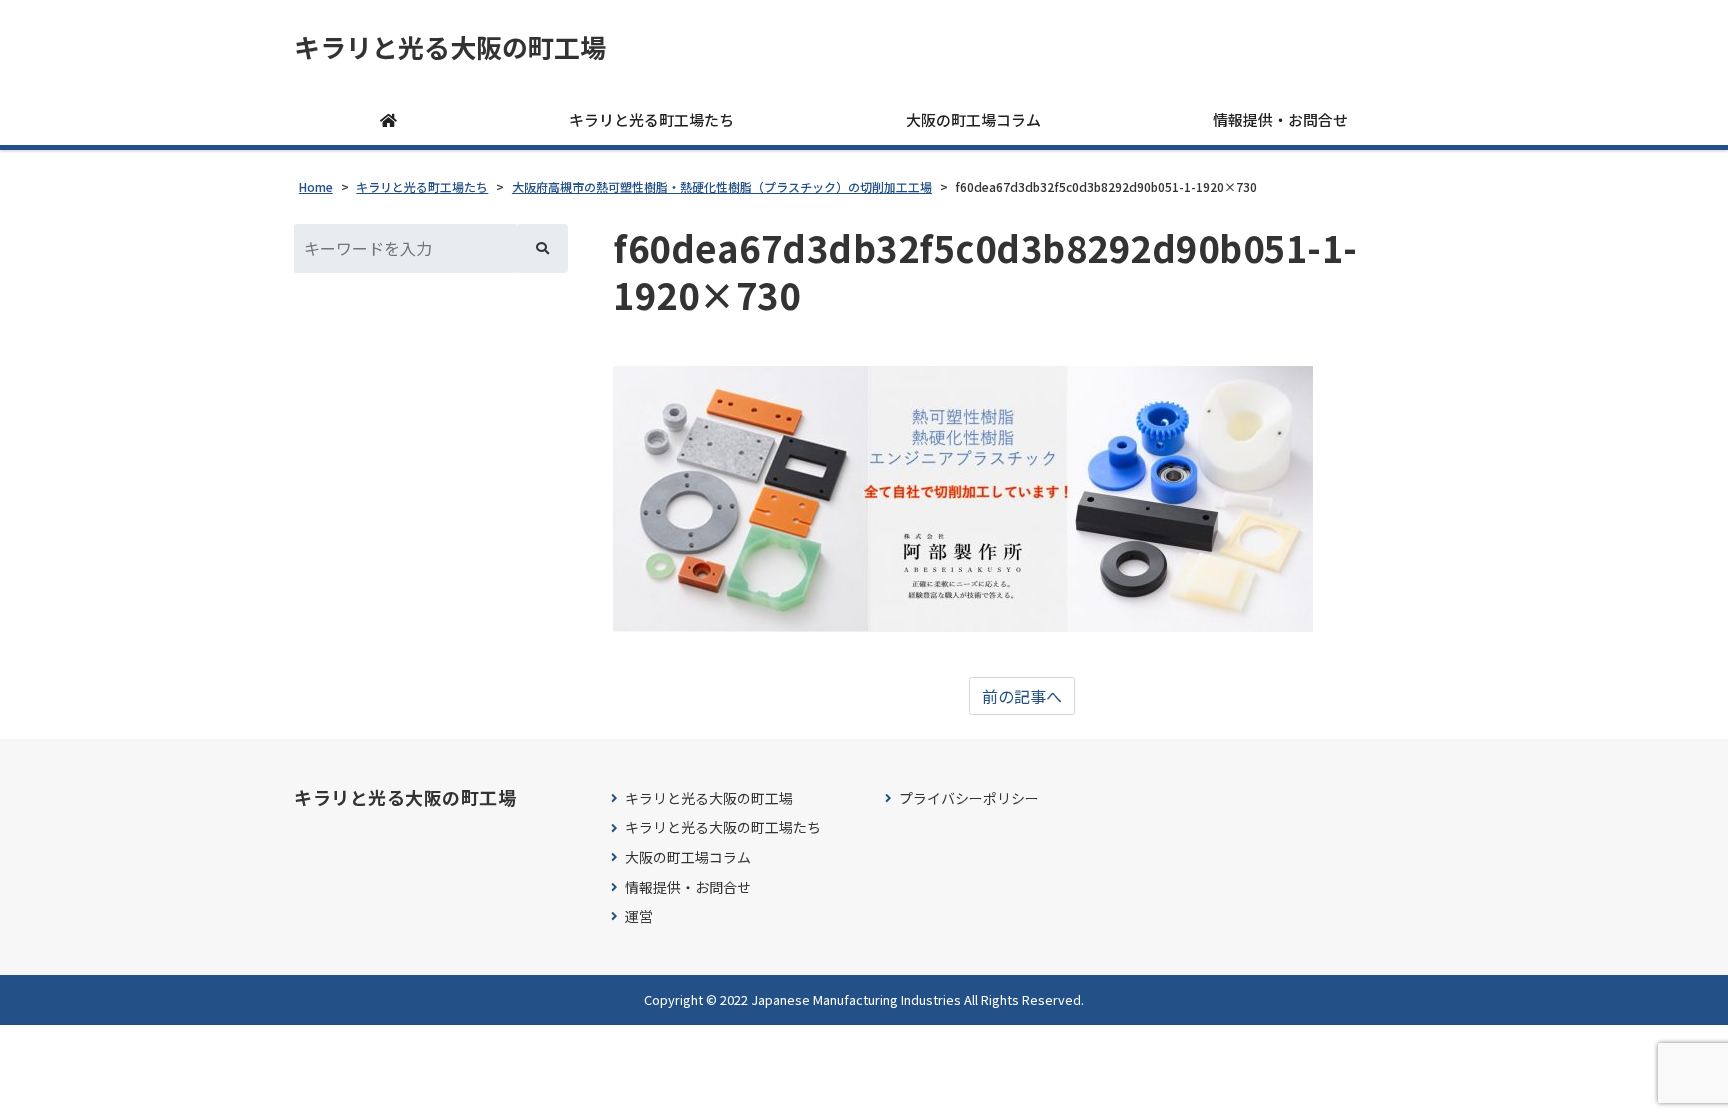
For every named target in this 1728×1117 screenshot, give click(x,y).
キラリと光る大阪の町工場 (450, 47)
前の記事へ (1022, 696)
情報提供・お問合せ (1280, 119)
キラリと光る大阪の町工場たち (723, 827)
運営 (639, 916)
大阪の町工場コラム (973, 119)
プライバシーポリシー (969, 798)
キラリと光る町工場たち (651, 119)
